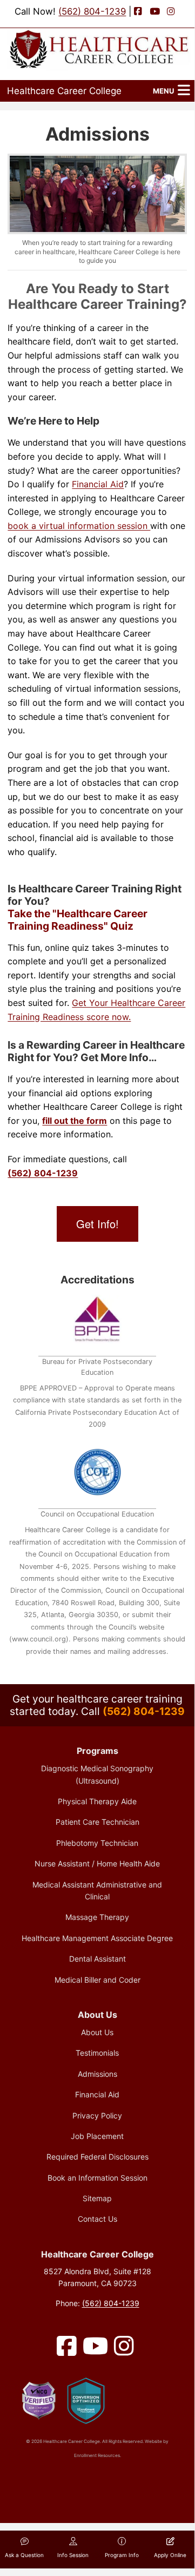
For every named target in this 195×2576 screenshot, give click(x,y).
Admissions (97, 2074)
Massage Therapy (97, 1917)
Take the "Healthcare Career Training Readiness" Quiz (78, 920)
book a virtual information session (79, 526)
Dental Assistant (97, 1959)
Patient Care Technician (97, 1822)
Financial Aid (98, 484)
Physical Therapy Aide (97, 1801)
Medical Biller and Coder (97, 1980)
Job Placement (97, 2136)
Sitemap (97, 2198)
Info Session (73, 2555)
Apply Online (170, 2555)
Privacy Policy (97, 2115)
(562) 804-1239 (92, 11)
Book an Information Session (97, 2178)
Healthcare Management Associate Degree (97, 1938)
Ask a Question (24, 2555)
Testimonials (97, 2053)
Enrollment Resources (97, 2455)
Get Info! (97, 1224)
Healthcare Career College (64, 91)
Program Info (122, 2555)
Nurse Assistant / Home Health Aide (97, 1863)
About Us (97, 2032)
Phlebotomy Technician (97, 1843)
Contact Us (97, 2219)
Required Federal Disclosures (97, 2157)
